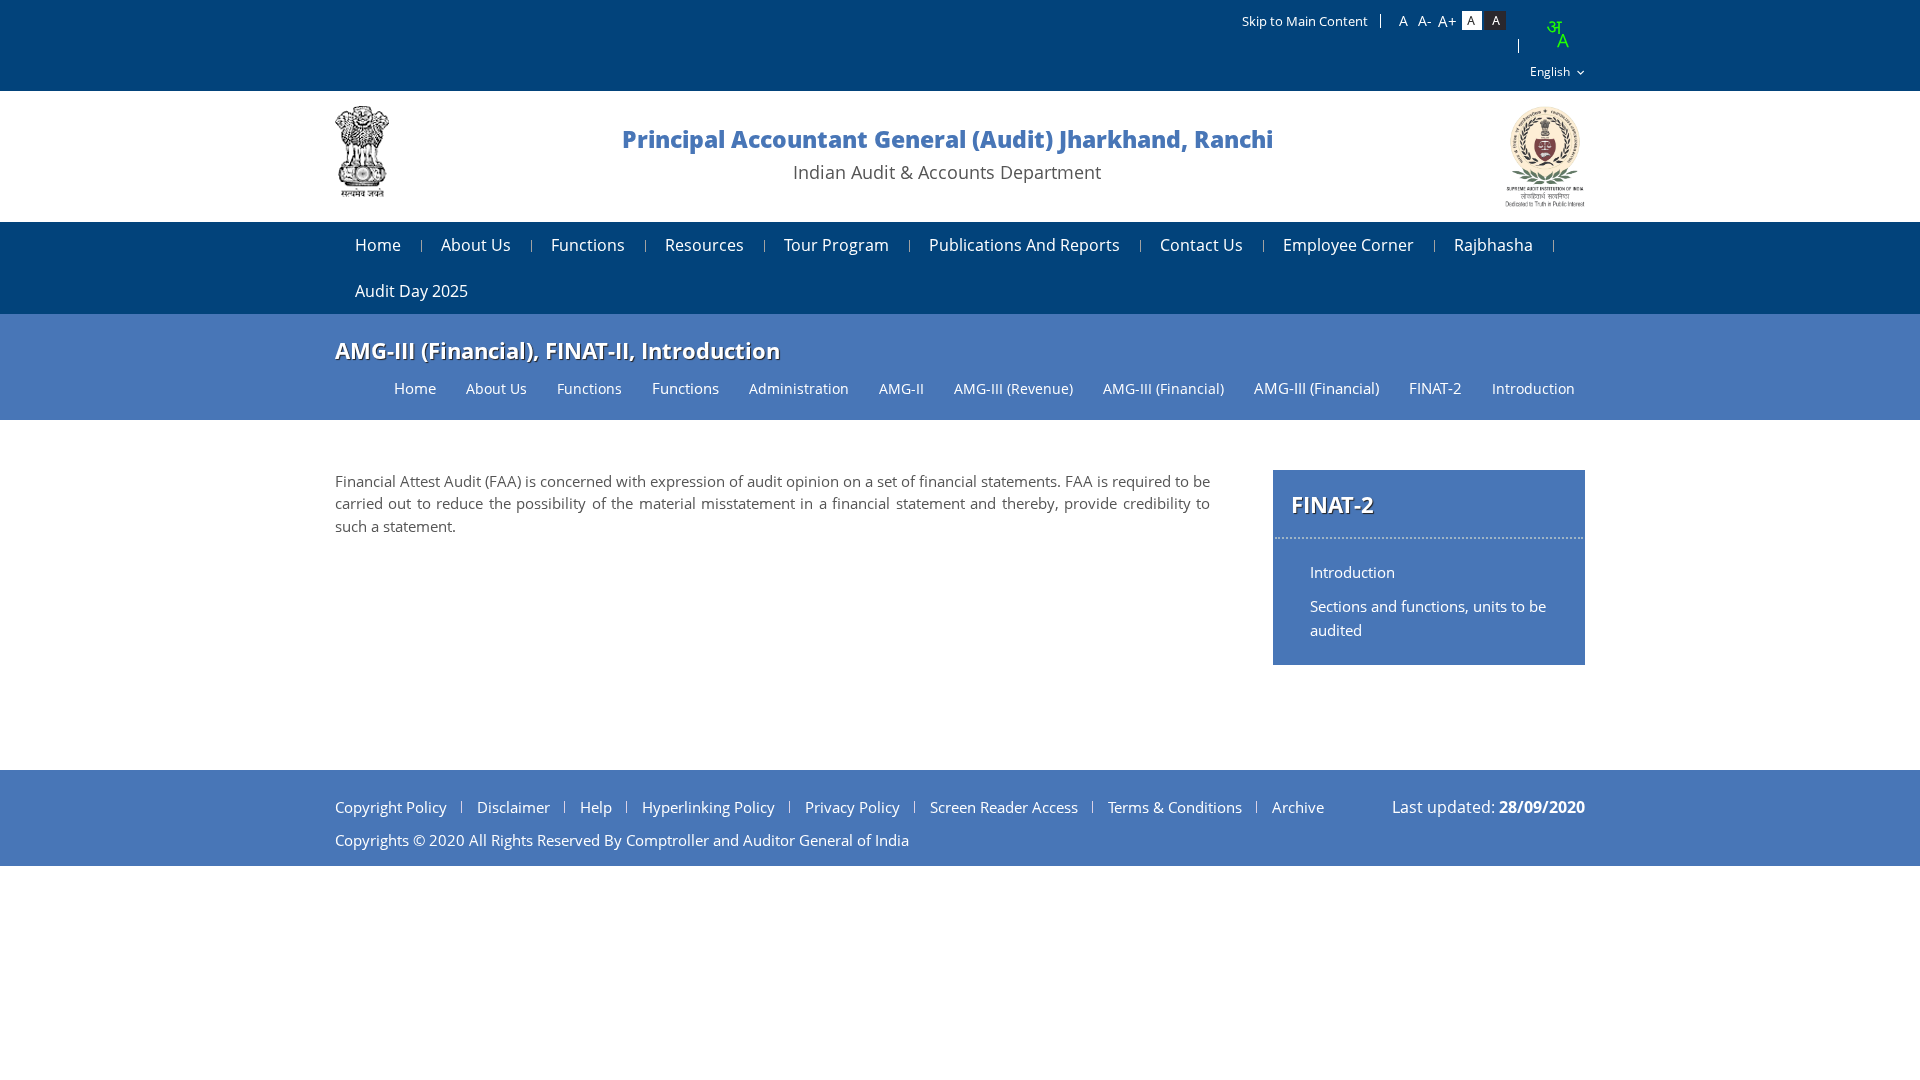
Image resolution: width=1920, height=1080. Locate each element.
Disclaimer (513, 807)
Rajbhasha (1493, 245)
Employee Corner (1348, 245)
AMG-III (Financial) (1316, 388)
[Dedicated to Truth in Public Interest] (362, 156)
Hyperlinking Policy (708, 807)
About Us (476, 245)
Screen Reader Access (1004, 807)
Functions (588, 245)
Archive (1298, 807)
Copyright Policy (391, 807)
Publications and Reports (1024, 245)
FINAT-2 (1435, 388)
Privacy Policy (852, 807)
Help (596, 807)
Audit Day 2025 (411, 291)
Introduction (1352, 572)
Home (378, 245)
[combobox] (1557, 34)
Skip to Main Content (1305, 21)
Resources (704, 245)
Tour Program (836, 245)
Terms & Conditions (1175, 807)
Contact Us (1201, 245)
